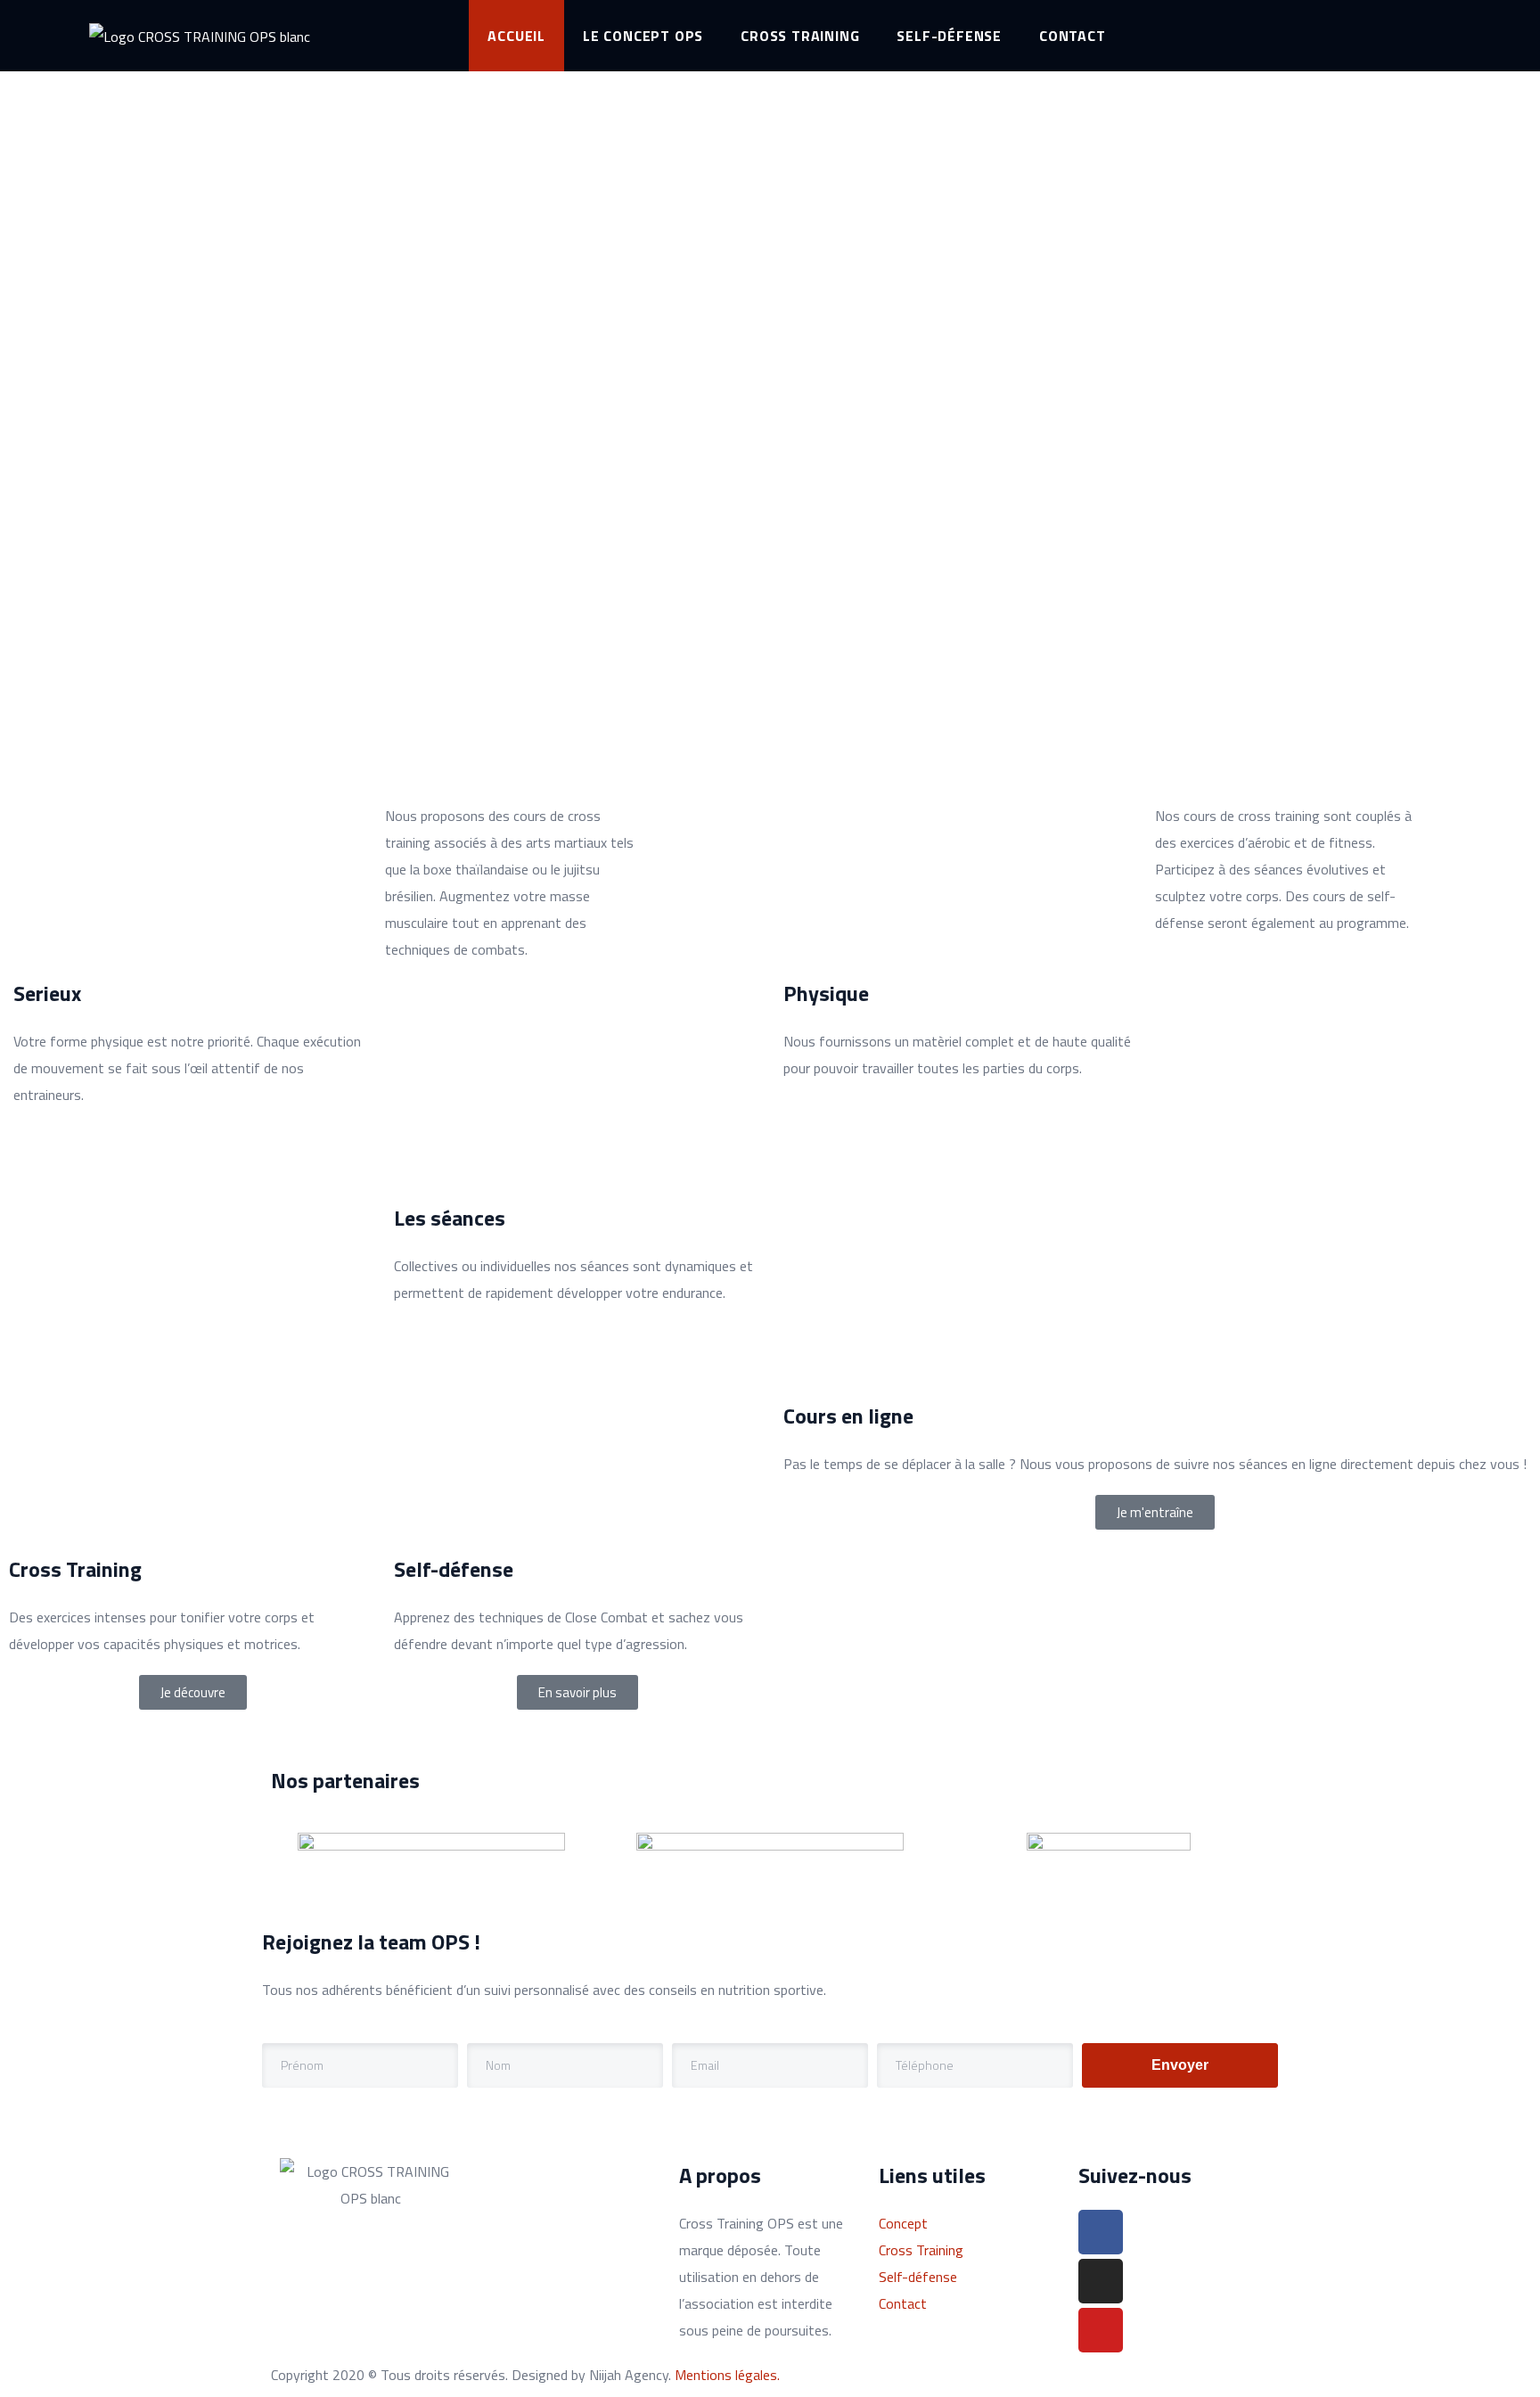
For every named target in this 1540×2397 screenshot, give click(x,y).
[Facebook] (1101, 2232)
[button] (1155, 1512)
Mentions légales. (727, 2375)
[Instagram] (1101, 2281)
